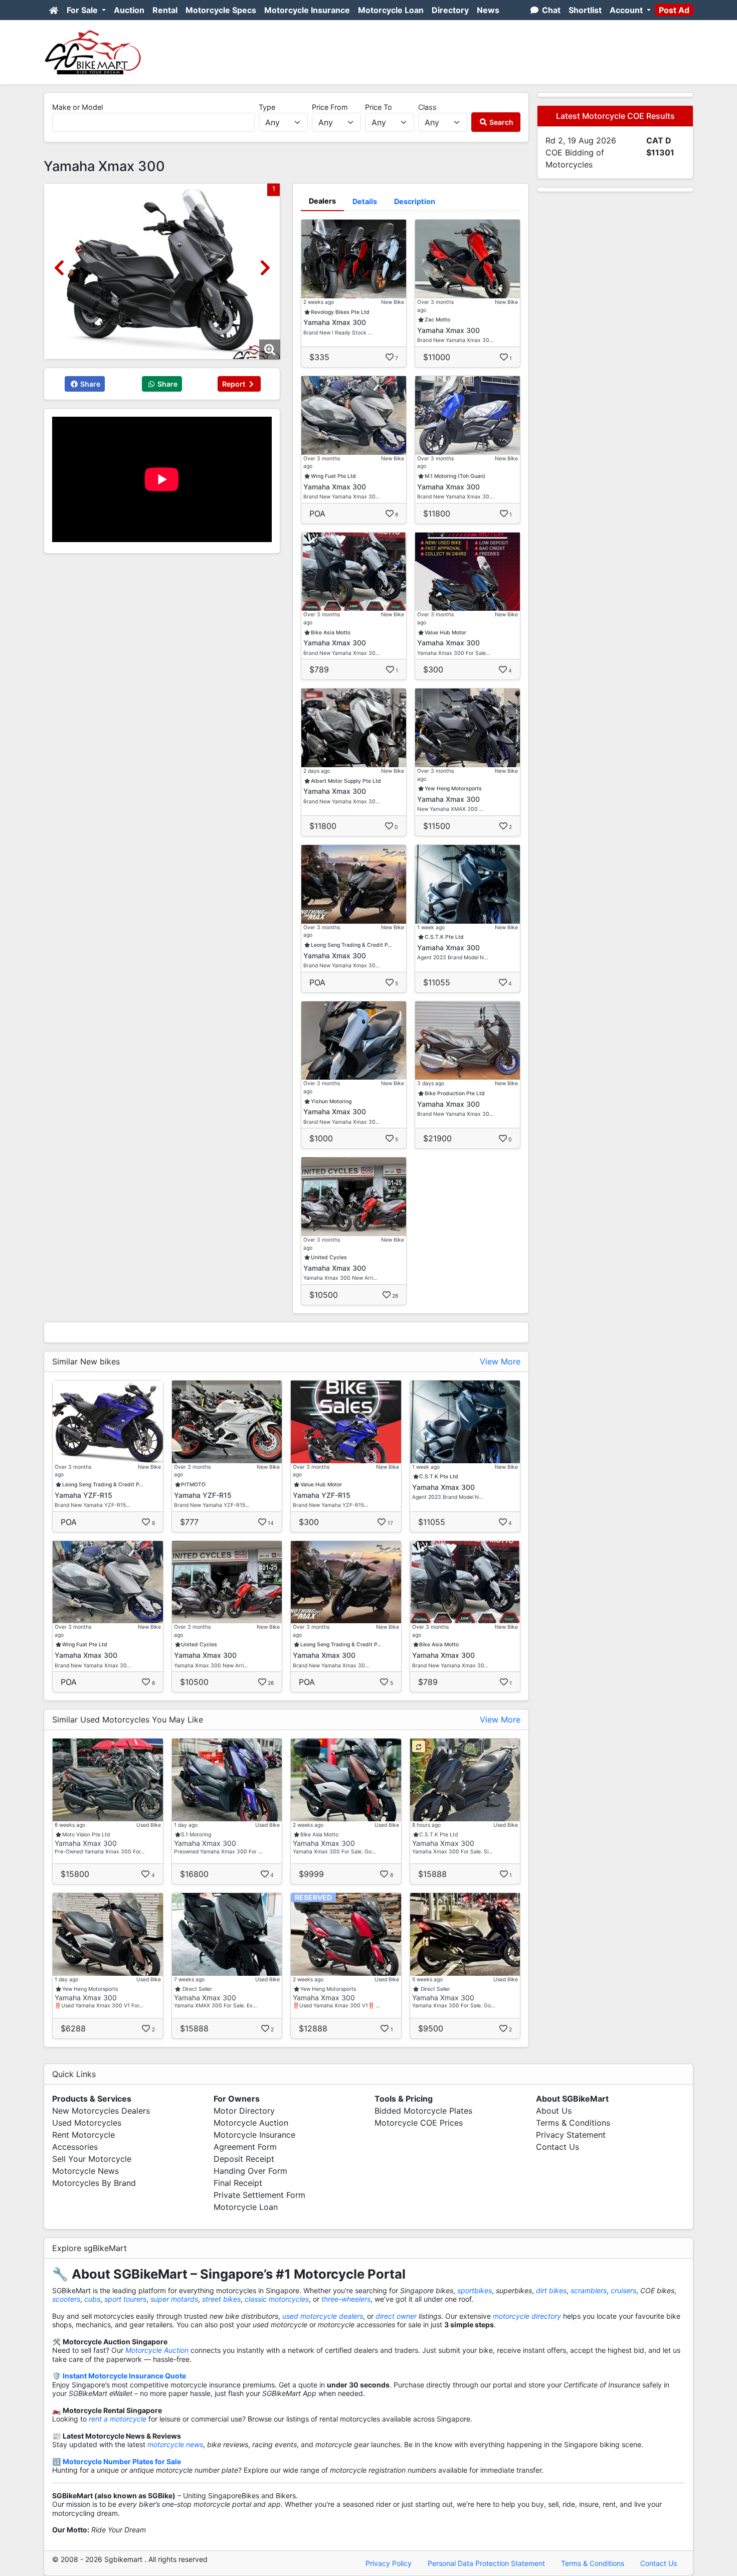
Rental (165, 10)
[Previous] (59, 268)
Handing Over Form (250, 2171)
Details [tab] (365, 201)
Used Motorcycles (87, 2123)
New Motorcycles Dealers (101, 2111)
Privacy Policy (389, 2563)
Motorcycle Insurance (307, 10)
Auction (129, 10)
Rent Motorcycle (83, 2135)
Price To (379, 107)
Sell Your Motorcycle (92, 2159)
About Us (554, 2111)
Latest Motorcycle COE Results (615, 116)
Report (234, 384)
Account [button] (627, 10)
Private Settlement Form (259, 2195)
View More (500, 1361)
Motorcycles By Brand (94, 2183)
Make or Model (77, 107)
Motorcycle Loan (391, 10)
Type (267, 107)
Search (501, 122)
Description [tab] (415, 201)
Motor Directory (244, 2111)
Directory (450, 10)
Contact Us (558, 2147)
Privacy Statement (571, 2135)
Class (427, 107)
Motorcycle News (85, 2171)
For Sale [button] (83, 10)
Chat (550, 10)
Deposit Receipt (244, 2159)
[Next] (265, 268)
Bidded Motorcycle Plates (423, 2111)
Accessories (75, 2147)
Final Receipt (238, 2183)
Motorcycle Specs (221, 10)
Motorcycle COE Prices (419, 2123)
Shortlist (585, 10)
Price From (330, 107)
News (488, 10)
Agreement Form (245, 2147)
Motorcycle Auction (251, 2123)
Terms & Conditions (573, 2123)
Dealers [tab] (322, 201)
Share (89, 384)
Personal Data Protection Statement (486, 2563)
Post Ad (674, 10)
